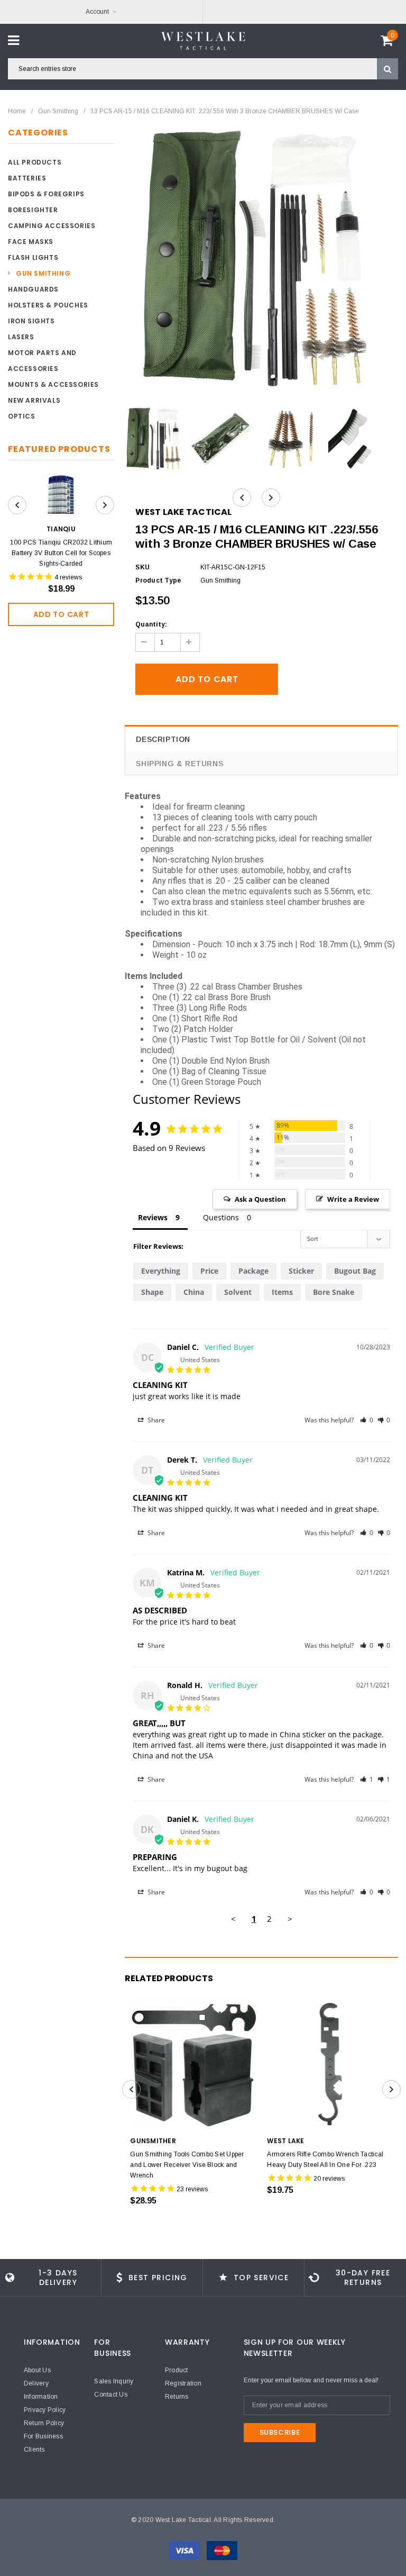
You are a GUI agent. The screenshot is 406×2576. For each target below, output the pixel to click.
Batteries (27, 178)
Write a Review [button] (353, 1199)
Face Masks (31, 242)
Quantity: (151, 624)
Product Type (158, 580)
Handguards (33, 289)
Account (97, 12)
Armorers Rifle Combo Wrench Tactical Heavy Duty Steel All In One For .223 (325, 2160)
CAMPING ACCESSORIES (52, 226)
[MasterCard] (222, 2550)
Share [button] (155, 1420)
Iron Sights (31, 321)
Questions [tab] (221, 1217)
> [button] (290, 1919)
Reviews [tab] (153, 1217)
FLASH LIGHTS (33, 257)
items (282, 1292)
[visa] (185, 2550)
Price (209, 1271)
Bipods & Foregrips (46, 194)
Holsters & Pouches (48, 305)
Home (17, 111)
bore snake (334, 1292)
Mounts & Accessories (53, 384)
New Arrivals (34, 400)
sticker (301, 1271)
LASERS (21, 337)
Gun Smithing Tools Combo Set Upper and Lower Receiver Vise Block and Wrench (187, 2165)
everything (161, 1271)
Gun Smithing (58, 111)
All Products (35, 162)
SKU (142, 567)
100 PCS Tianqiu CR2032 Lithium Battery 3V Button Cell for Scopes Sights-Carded (61, 553)
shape (152, 1292)
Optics (22, 416)
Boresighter (33, 210)
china (194, 1292)
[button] (367, 1420)
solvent (238, 1292)
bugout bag (355, 1271)
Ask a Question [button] (260, 1199)
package (253, 1271)
